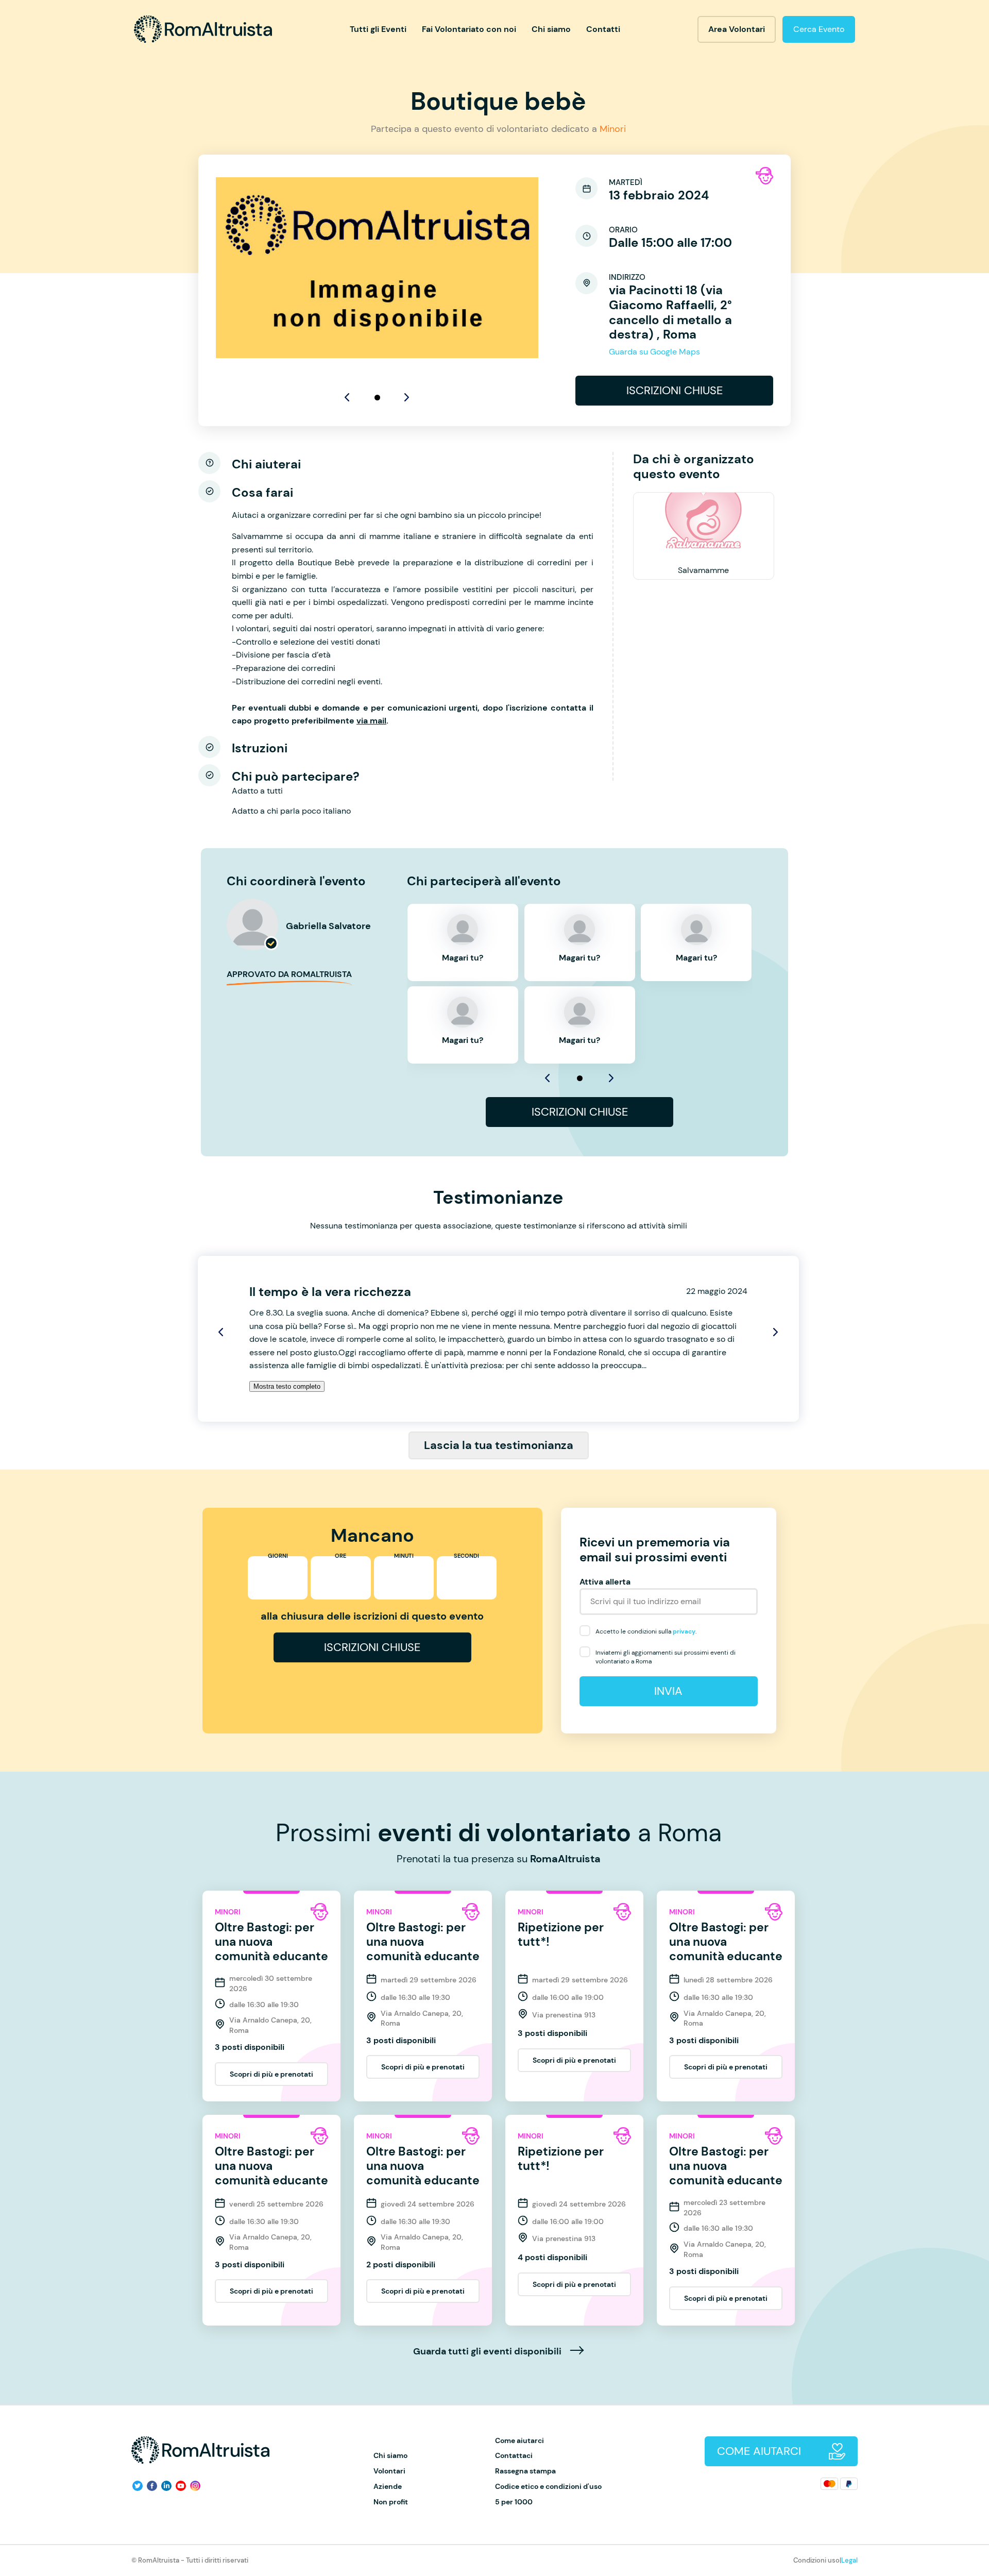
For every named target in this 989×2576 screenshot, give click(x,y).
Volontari (389, 2471)
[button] (377, 398)
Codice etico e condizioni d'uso (548, 2487)
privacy (684, 1631)
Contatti (603, 29)
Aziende (388, 2487)
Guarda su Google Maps (654, 352)
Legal (849, 2560)
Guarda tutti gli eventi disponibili (488, 2352)
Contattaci (514, 2456)
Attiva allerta (605, 1582)
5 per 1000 (514, 2502)
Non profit (391, 2502)
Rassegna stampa (525, 2471)
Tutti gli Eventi (378, 29)
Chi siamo (551, 29)
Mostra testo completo (287, 1386)
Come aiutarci (519, 2441)
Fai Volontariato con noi (469, 29)
